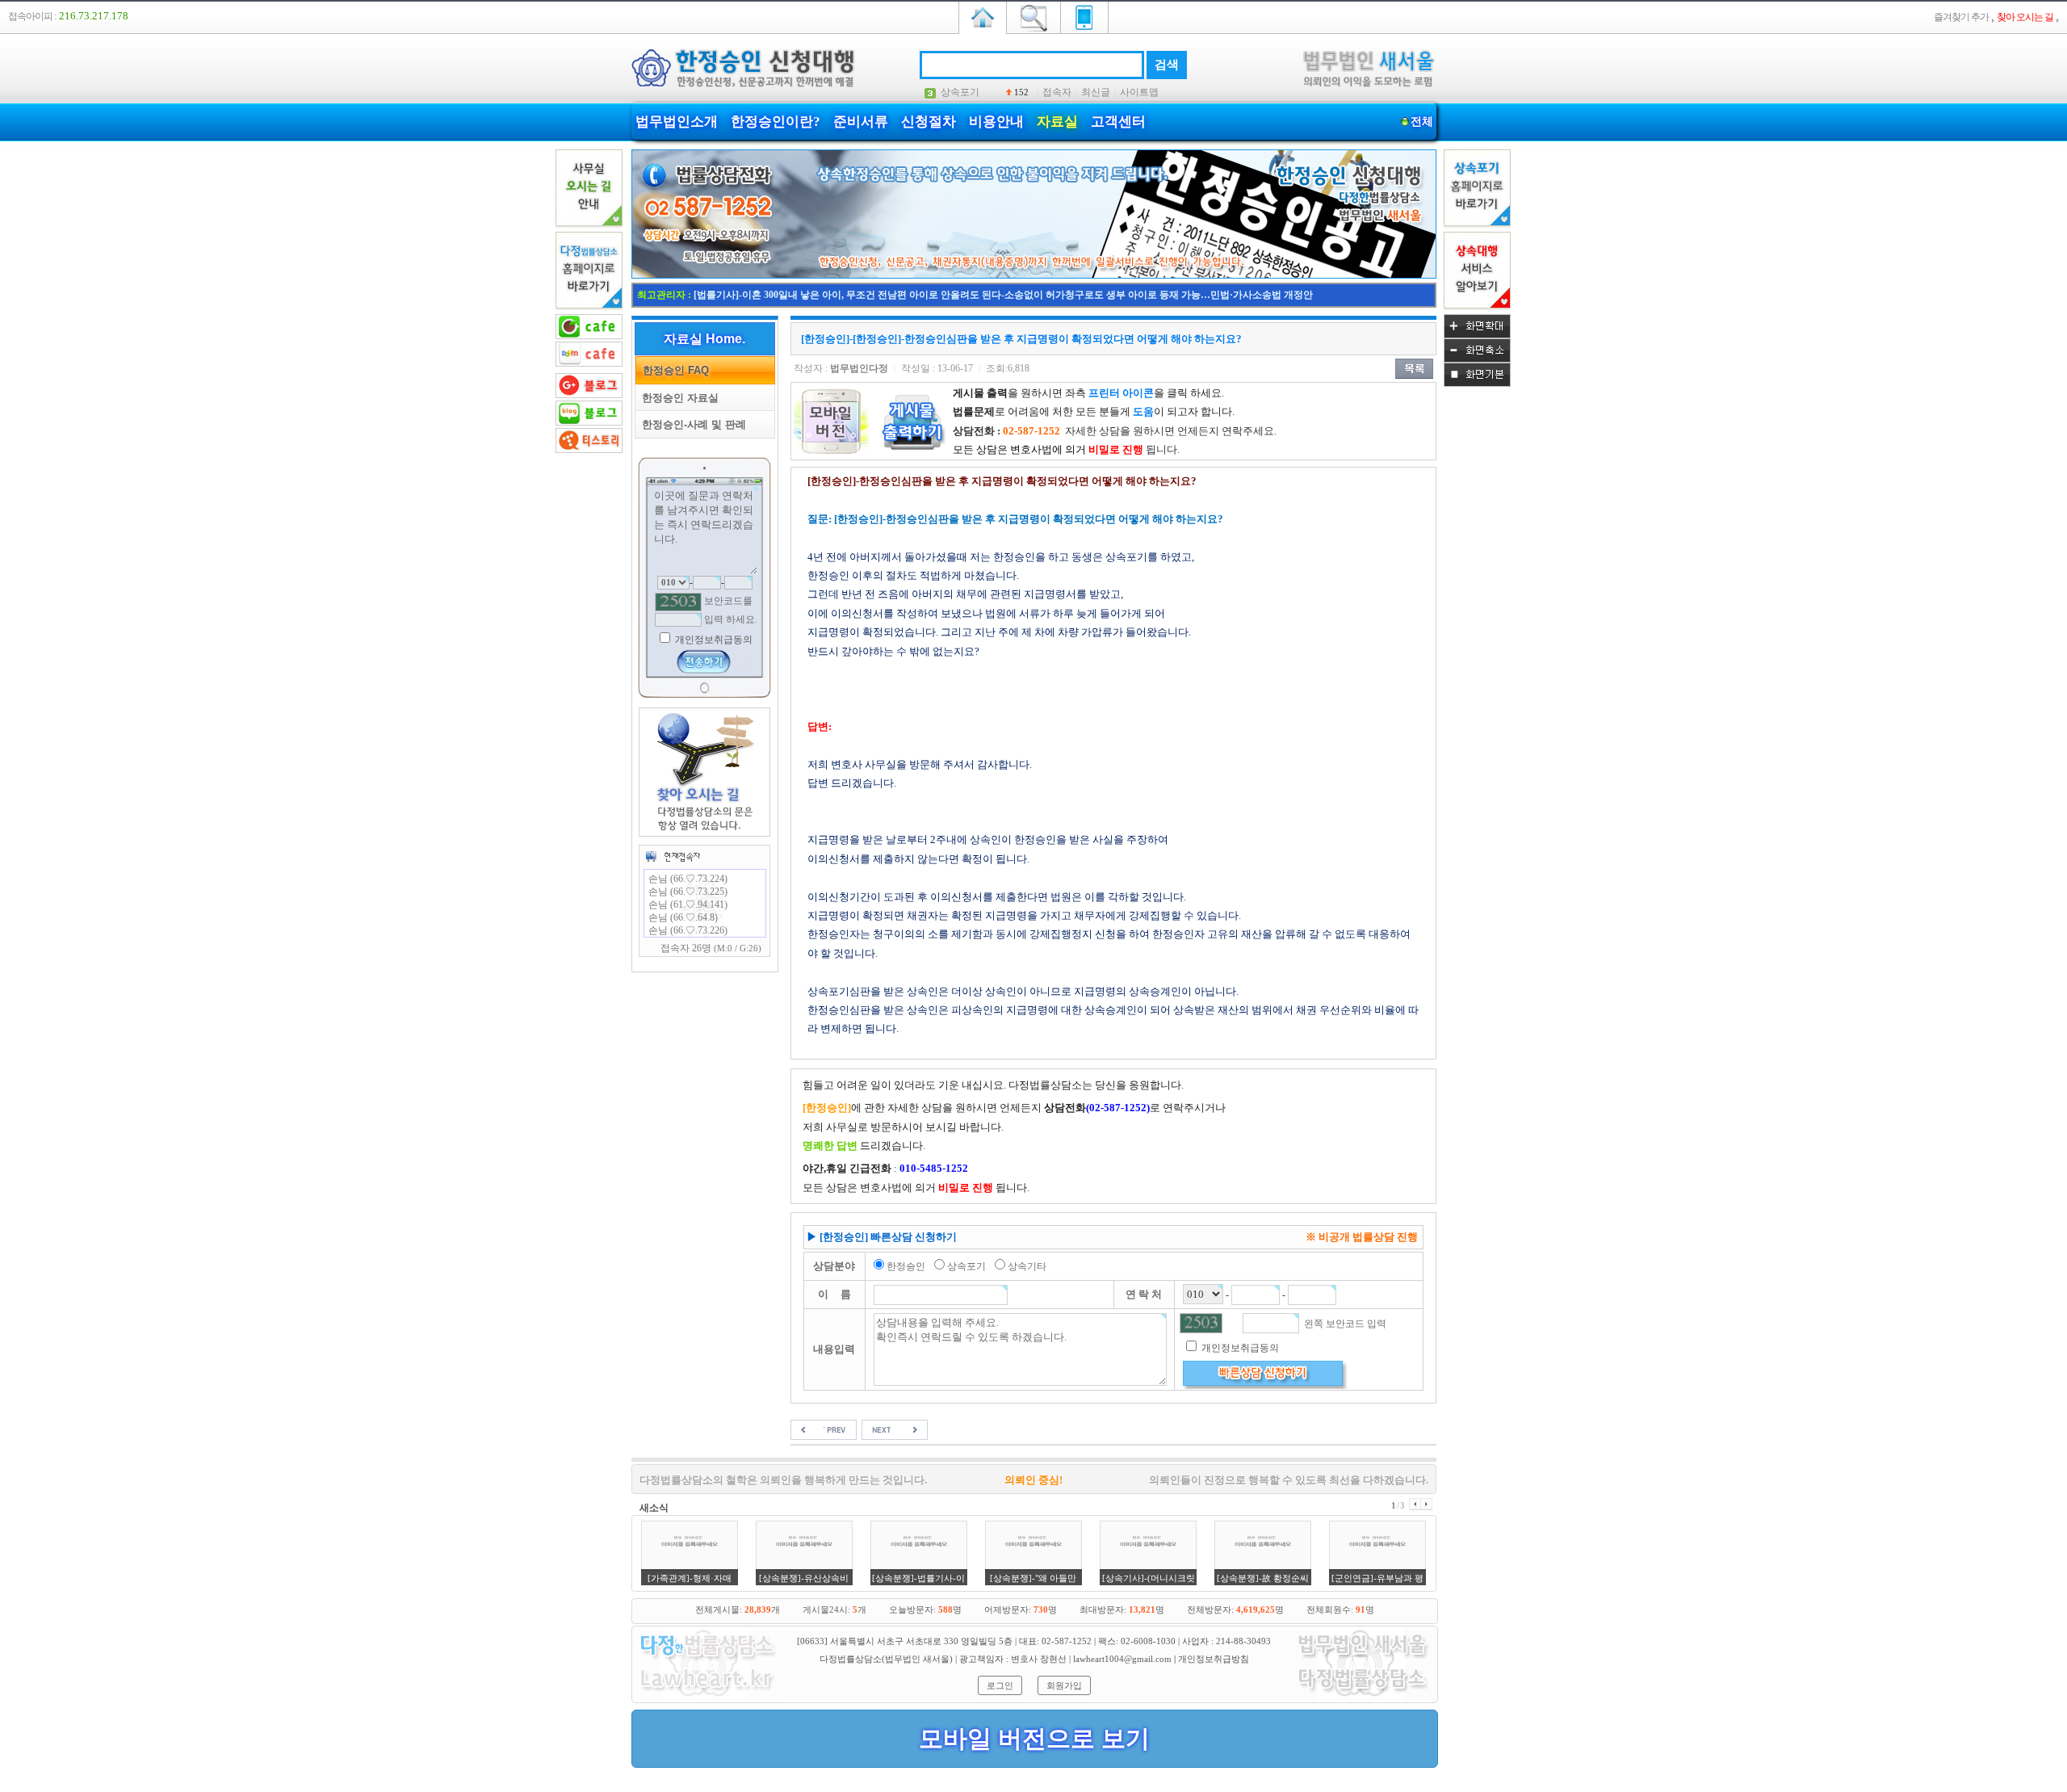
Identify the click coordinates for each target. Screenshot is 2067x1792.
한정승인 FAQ (673, 370)
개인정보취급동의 (713, 640)
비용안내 (996, 122)
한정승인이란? (776, 122)
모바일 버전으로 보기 (1034, 1738)
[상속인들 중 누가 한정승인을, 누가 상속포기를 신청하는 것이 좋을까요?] (895, 1429)
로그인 (1000, 1685)
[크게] (1477, 335)
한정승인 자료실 (677, 398)
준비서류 (861, 122)
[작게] (1477, 359)
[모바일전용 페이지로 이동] (1084, 16)
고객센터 (1118, 122)
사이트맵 (1139, 92)
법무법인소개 (677, 122)
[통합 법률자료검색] (1033, 16)
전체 (1422, 122)
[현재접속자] (673, 856)
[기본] (1477, 384)
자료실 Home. (704, 339)
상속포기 (960, 92)
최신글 (1096, 92)
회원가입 (1064, 1685)
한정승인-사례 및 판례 (691, 424)
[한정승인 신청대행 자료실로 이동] (1034, 275)
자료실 (1057, 122)
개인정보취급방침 (1214, 1659)
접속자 (1057, 92)
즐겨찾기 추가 (1961, 17)
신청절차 (929, 122)
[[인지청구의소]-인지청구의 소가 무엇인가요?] (824, 1429)
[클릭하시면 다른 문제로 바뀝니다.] (678, 602)
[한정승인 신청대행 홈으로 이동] (983, 16)
